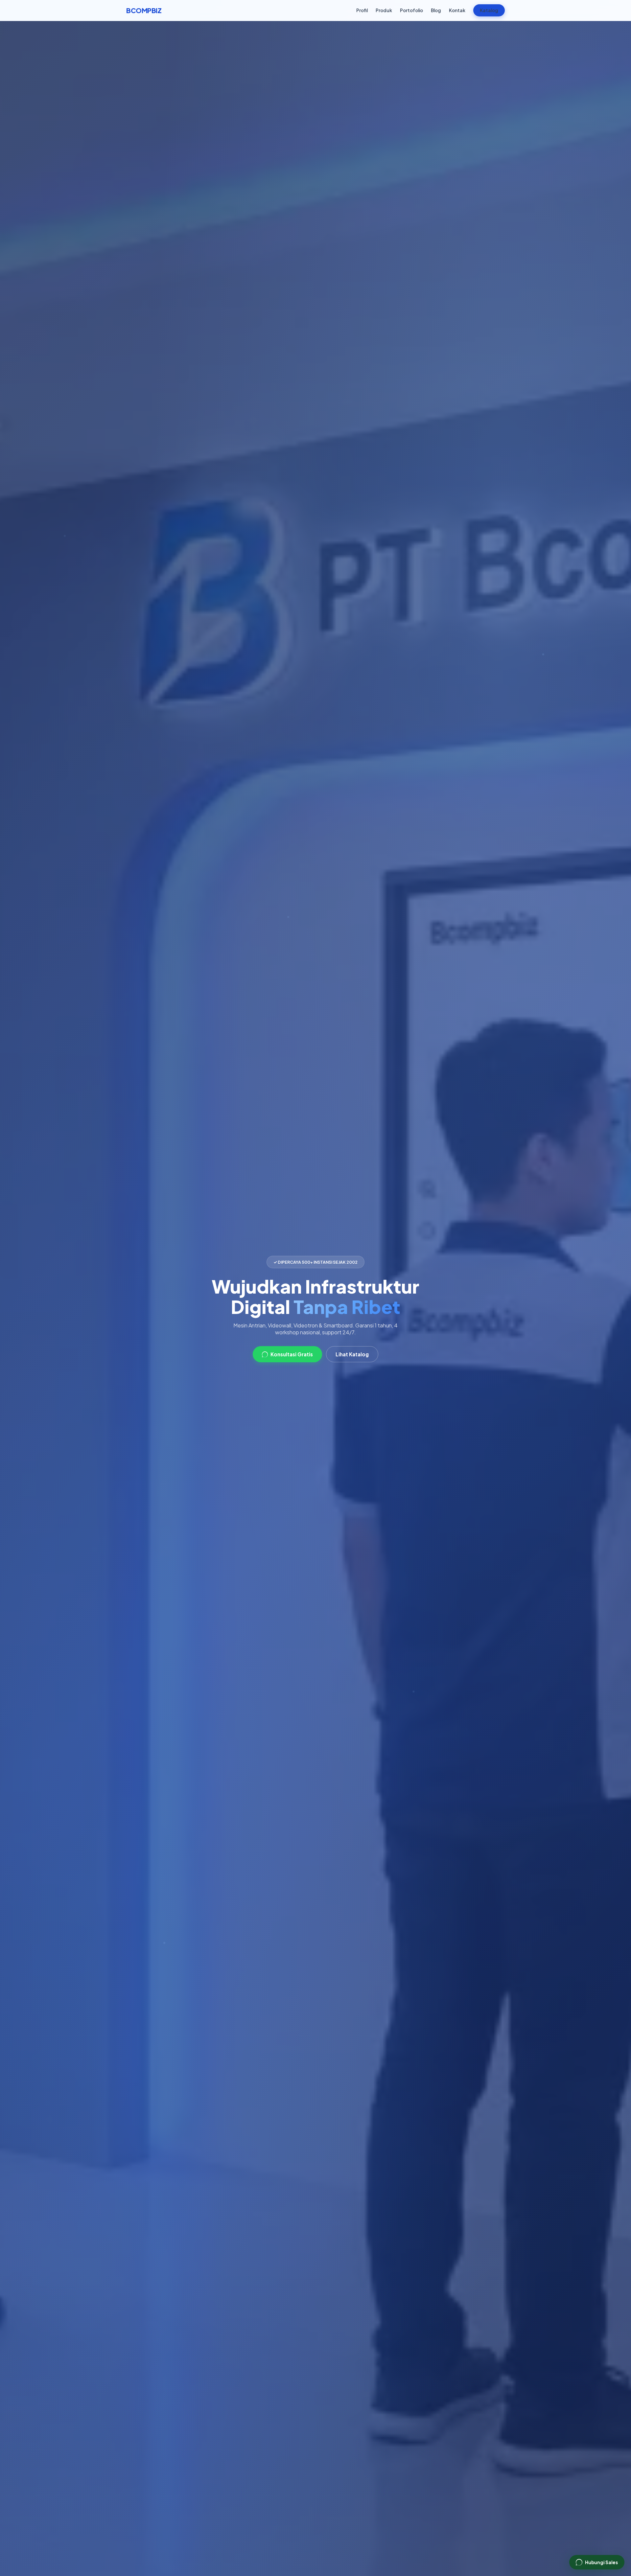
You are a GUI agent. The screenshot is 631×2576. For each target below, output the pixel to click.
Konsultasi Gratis (292, 1354)
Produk (384, 10)
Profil (362, 10)
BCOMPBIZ (144, 10)
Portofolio (411, 10)
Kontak (457, 10)
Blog (436, 10)
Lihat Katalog (352, 1354)
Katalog (489, 10)
